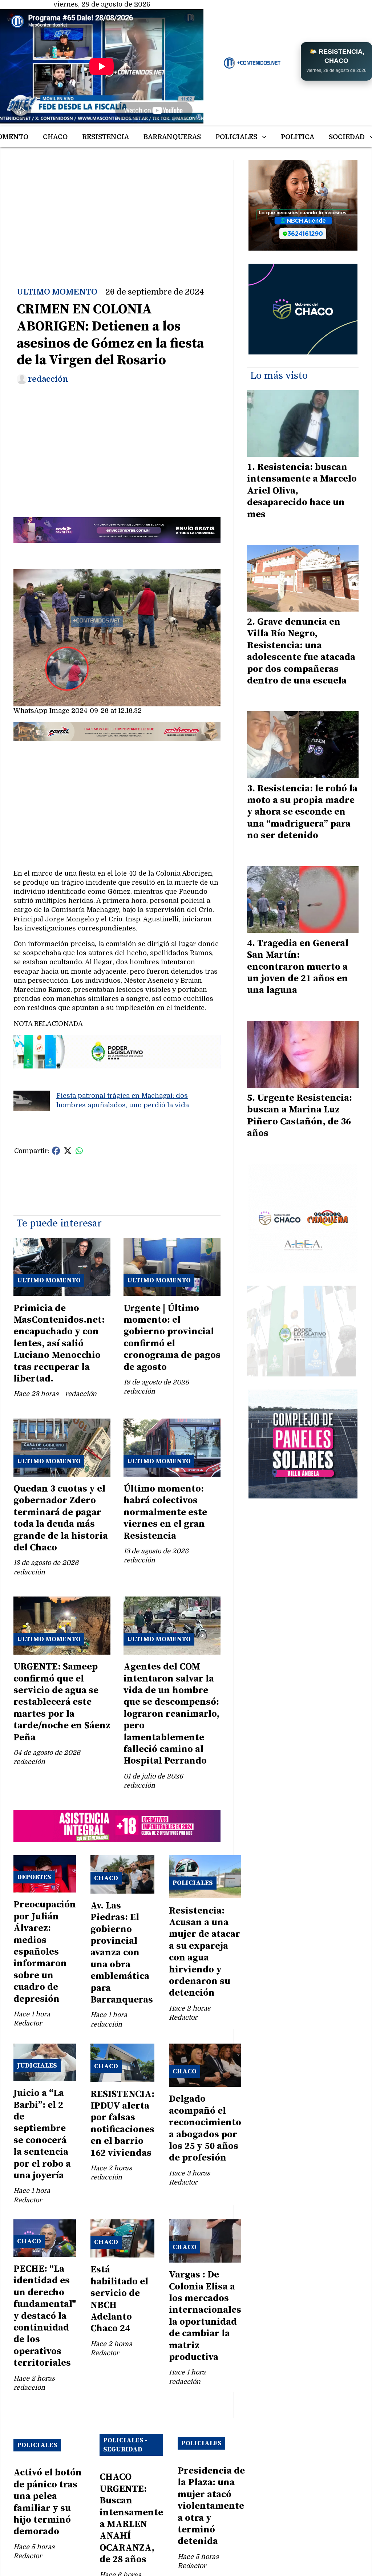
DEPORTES (34, 1877)
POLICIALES (236, 137)
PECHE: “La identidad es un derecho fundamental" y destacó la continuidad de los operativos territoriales (45, 2316)
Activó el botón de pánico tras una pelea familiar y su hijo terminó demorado (48, 2502)
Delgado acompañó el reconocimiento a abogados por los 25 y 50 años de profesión (205, 2128)
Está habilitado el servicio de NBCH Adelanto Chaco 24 (119, 2299)
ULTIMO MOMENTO (57, 292)
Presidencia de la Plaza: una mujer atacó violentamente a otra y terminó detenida (211, 2506)
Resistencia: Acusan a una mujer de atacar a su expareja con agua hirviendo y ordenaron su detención (205, 1952)
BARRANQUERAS (172, 137)
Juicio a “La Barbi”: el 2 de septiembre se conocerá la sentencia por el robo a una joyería (42, 2134)
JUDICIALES (37, 2066)
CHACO (55, 137)
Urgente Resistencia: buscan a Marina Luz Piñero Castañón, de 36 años (300, 1116)
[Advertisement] (117, 211)
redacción (48, 379)
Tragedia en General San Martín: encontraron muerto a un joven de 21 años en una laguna (298, 967)
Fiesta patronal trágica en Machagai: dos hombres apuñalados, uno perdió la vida (123, 1100)
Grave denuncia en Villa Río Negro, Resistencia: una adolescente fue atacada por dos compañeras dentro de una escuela (301, 651)
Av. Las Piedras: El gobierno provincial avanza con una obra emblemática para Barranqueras (122, 1953)
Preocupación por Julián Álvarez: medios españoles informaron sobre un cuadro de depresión (45, 1952)
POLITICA (298, 137)
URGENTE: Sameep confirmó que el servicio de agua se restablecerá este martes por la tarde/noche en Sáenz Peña (62, 1702)
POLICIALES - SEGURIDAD (125, 2445)
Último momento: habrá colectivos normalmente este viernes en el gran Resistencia (165, 1512)
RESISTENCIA (106, 137)
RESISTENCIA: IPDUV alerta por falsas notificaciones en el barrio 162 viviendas (122, 2124)
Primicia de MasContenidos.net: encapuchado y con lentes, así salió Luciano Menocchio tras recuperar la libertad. (59, 1344)
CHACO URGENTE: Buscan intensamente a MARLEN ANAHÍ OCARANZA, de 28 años (131, 2518)
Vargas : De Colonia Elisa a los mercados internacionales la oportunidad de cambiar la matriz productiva (205, 2316)
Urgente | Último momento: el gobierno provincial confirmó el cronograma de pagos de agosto (172, 1338)
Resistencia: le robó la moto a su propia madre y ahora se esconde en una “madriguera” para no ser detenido (302, 812)
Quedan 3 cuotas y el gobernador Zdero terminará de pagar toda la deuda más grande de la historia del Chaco (61, 1518)
